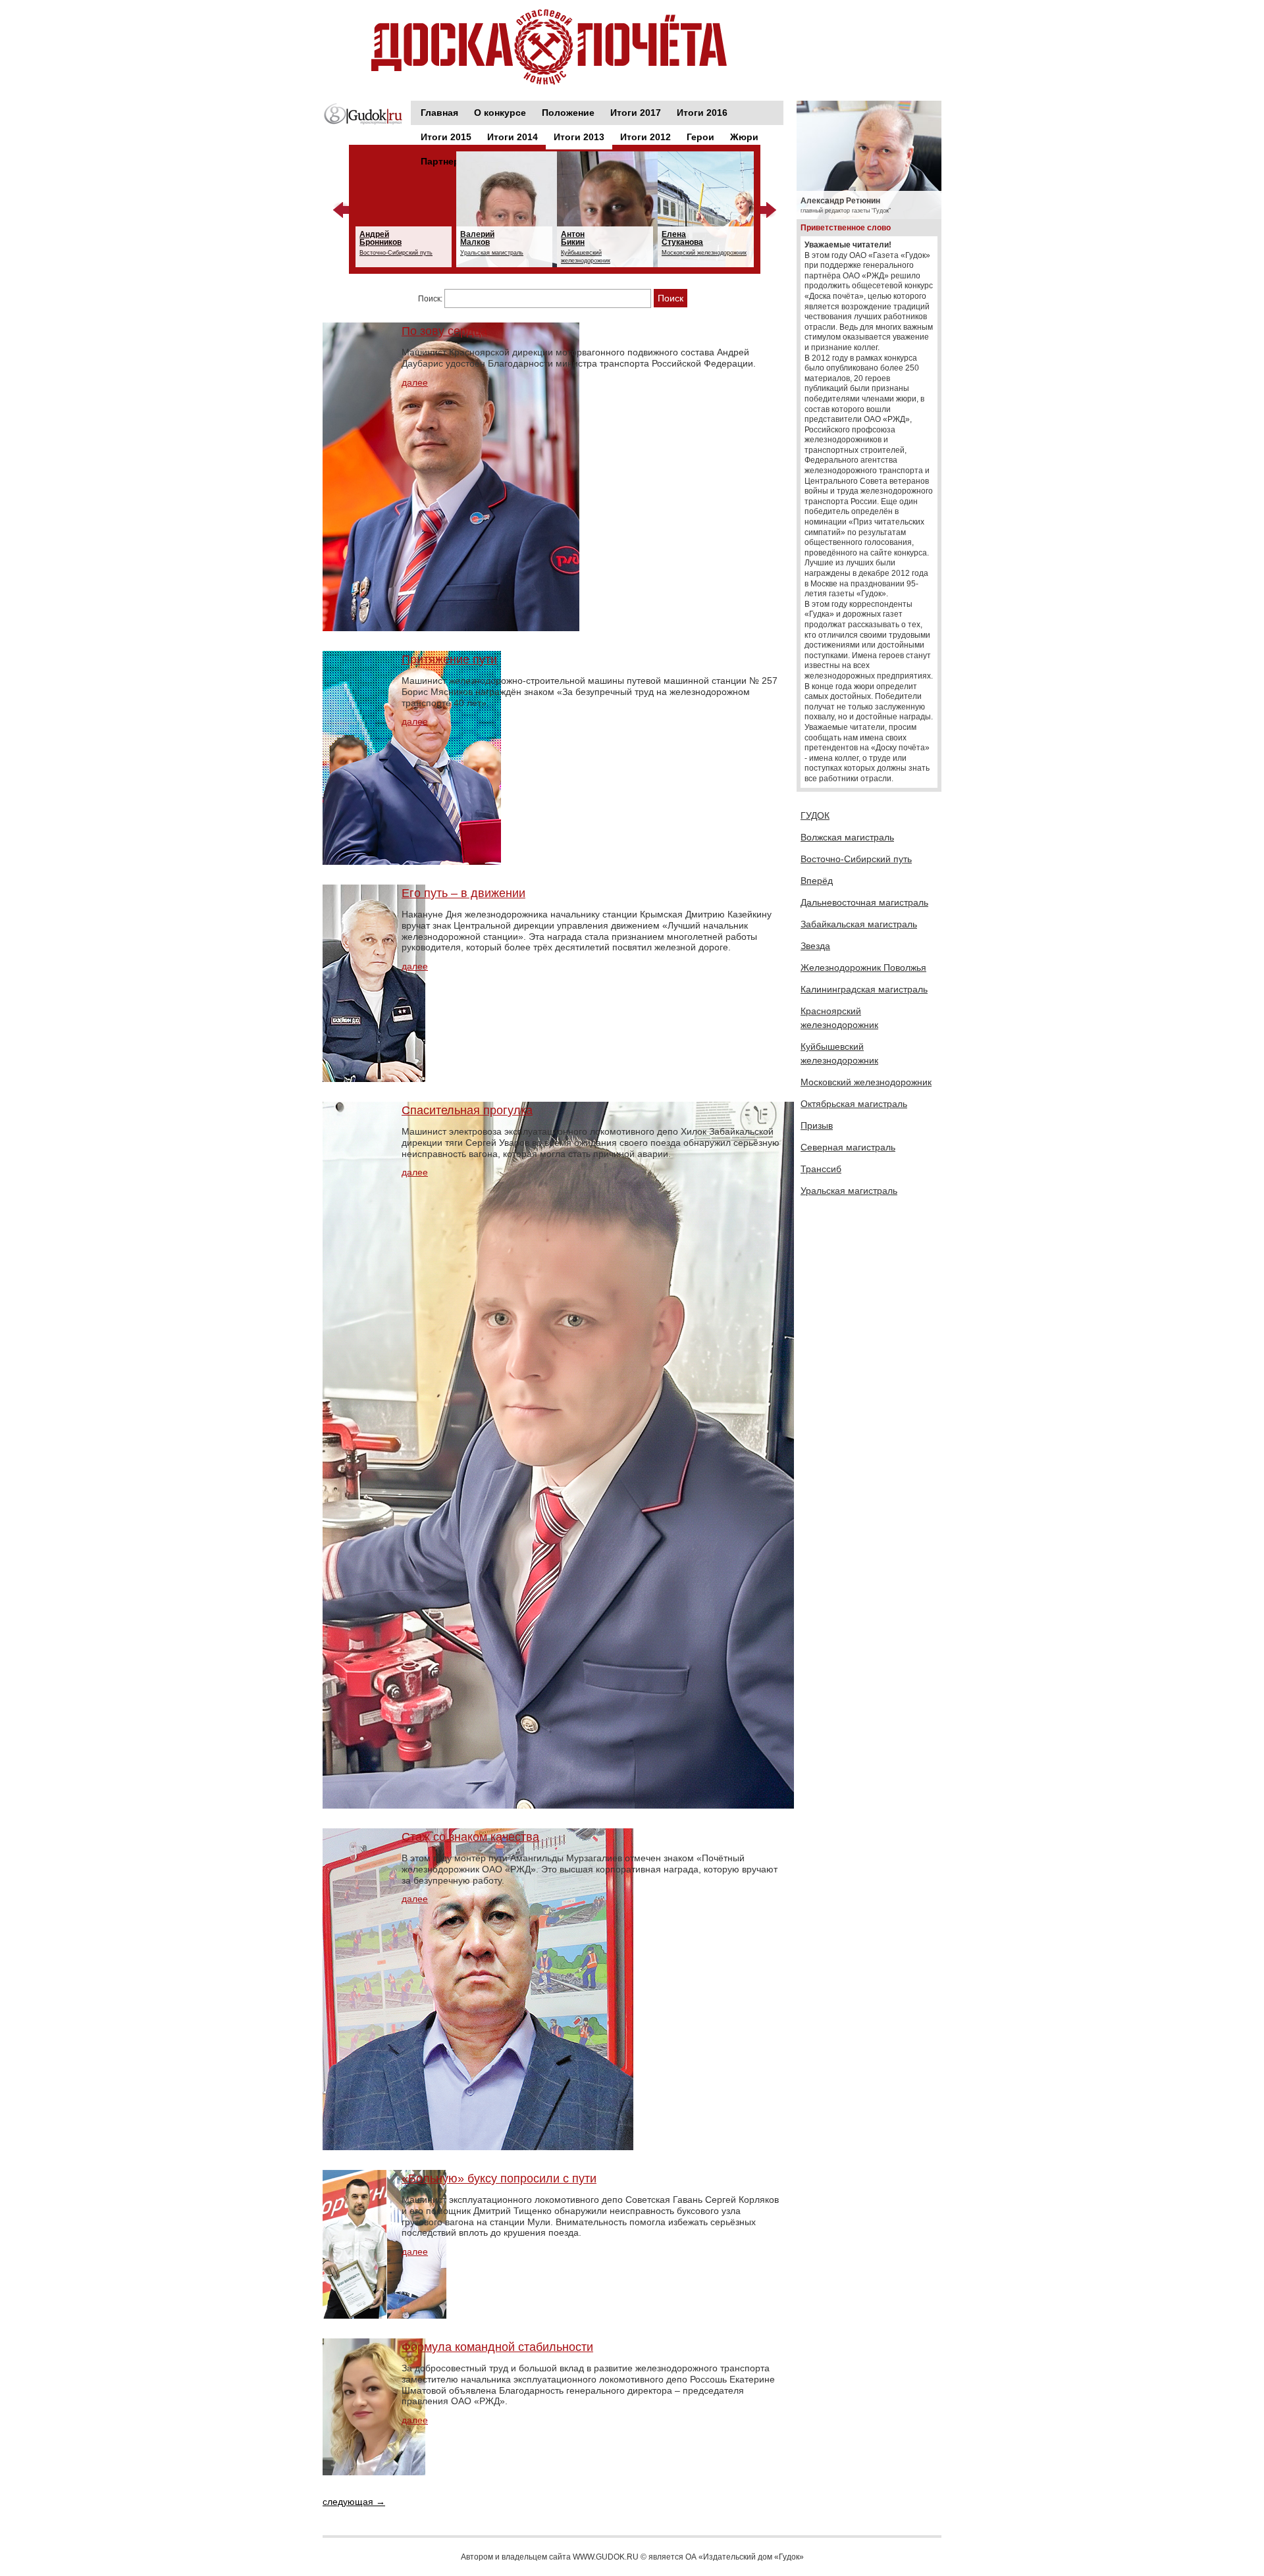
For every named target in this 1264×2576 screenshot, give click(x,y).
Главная (439, 113)
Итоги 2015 (446, 137)
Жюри (744, 137)
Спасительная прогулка (467, 1110)
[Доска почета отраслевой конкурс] (553, 47)
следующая (354, 2502)
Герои (700, 137)
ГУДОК (815, 815)
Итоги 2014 (513, 137)
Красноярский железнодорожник (839, 1018)
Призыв (817, 1125)
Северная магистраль (848, 1147)
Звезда (815, 946)
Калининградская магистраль (864, 989)
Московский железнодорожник (866, 1082)
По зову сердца (444, 331)
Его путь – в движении (463, 893)
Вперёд (817, 881)
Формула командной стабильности (497, 2347)
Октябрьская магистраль (854, 1104)
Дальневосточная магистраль (864, 902)
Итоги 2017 (636, 113)
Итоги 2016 (702, 113)
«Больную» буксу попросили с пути (499, 2178)
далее (415, 382)
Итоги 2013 (579, 137)
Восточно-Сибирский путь (856, 859)
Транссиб (821, 1169)
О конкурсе (500, 113)
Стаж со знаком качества (470, 1837)
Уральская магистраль (849, 1191)
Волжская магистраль (847, 837)
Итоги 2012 (645, 137)
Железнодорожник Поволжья (863, 967)
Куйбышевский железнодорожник (839, 1053)
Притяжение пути (449, 659)
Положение (568, 113)
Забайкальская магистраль (859, 924)
